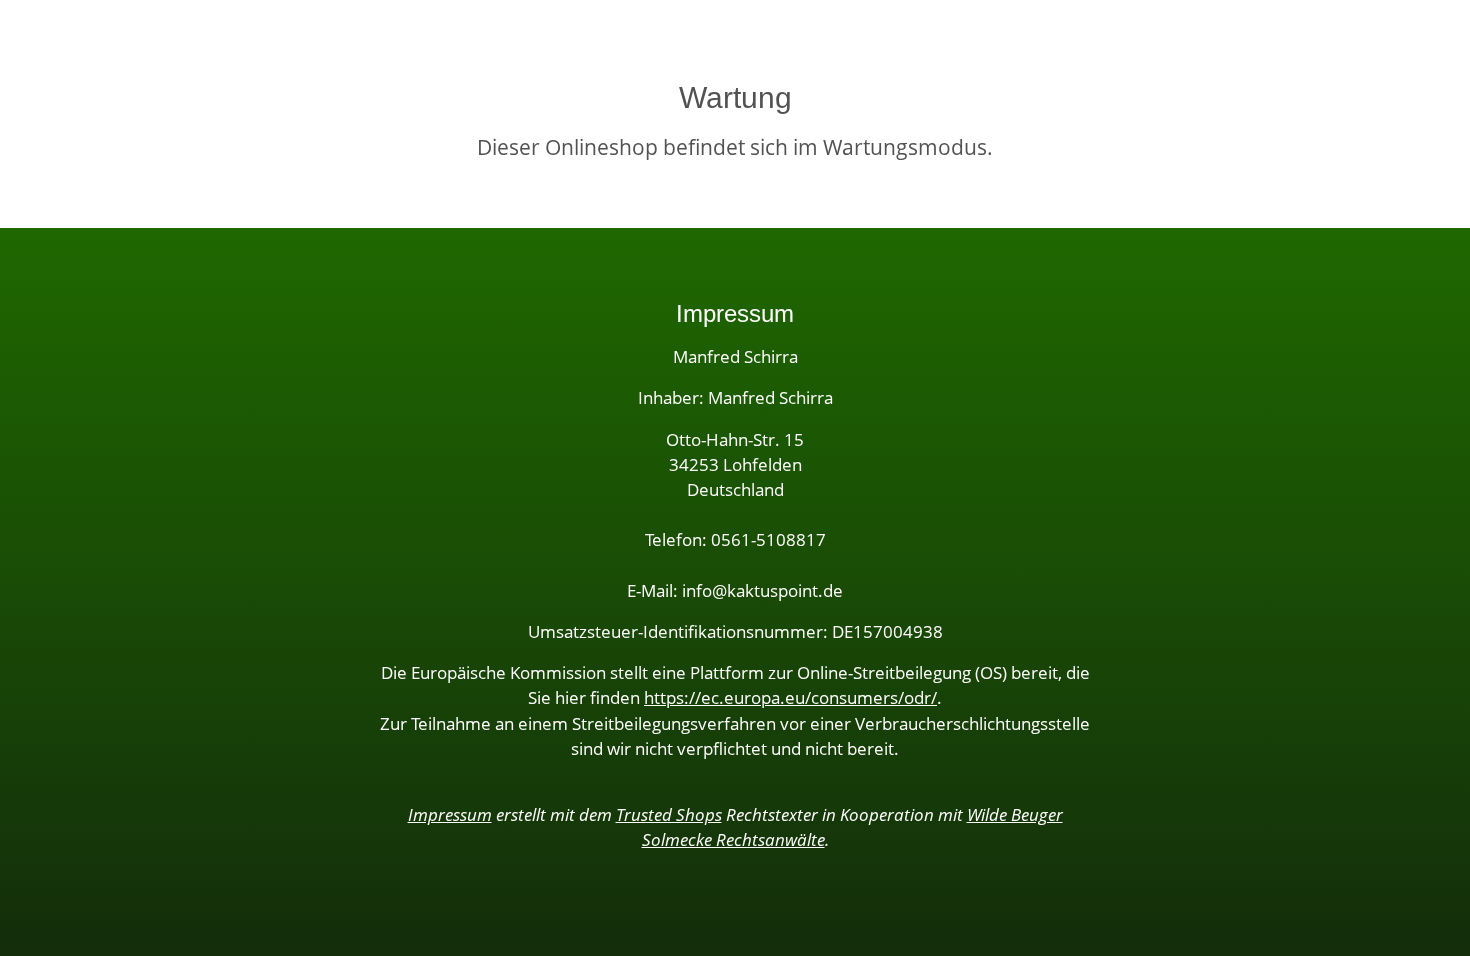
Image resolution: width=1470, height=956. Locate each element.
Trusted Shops (669, 814)
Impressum (450, 814)
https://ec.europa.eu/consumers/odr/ (790, 697)
